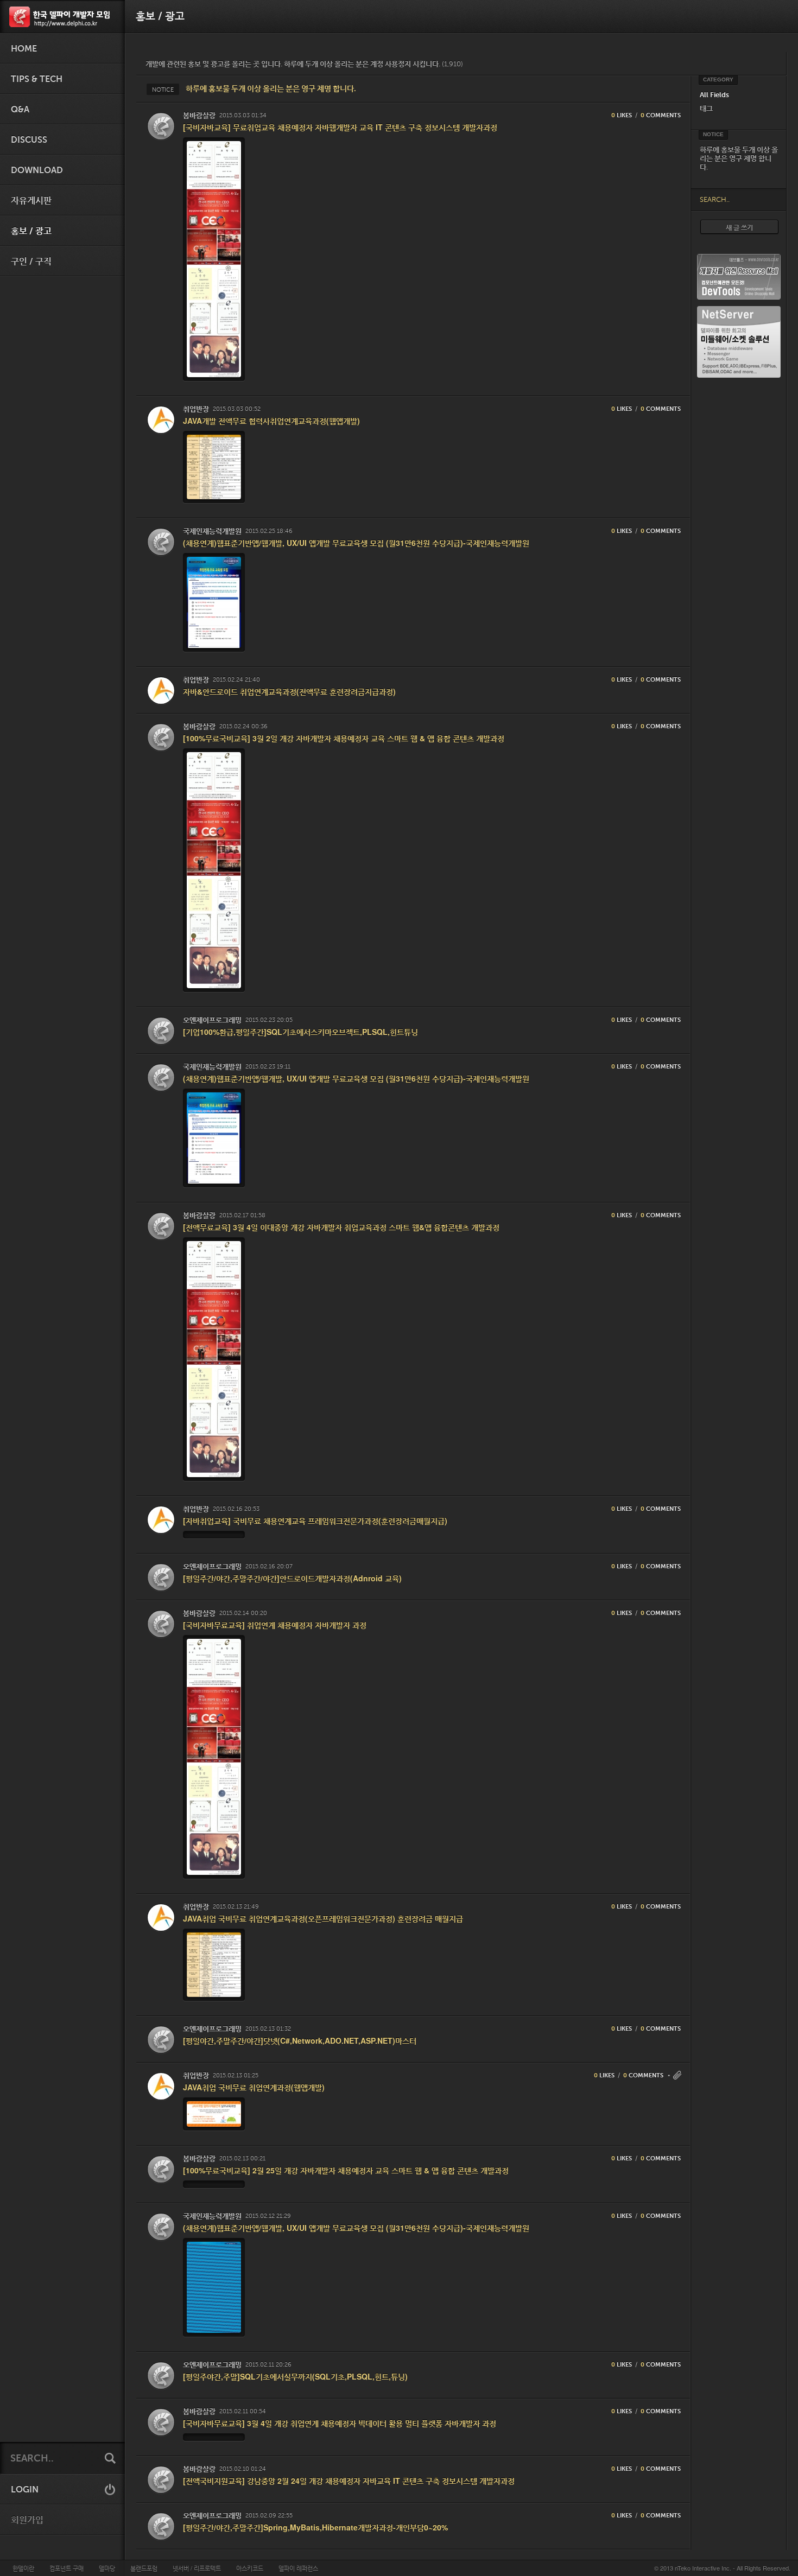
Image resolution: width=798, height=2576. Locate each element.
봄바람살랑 (199, 115)
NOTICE (163, 90)
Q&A (20, 110)
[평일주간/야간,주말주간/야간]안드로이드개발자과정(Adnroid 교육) (292, 1578)
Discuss (29, 140)
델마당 (107, 2568)
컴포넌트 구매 (66, 2568)
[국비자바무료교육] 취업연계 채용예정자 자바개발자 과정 (275, 1625)
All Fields (714, 95)
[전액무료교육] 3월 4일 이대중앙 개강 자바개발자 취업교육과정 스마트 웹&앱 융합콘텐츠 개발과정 (341, 1227)
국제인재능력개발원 (212, 531)
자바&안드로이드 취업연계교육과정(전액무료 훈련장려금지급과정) (289, 691)
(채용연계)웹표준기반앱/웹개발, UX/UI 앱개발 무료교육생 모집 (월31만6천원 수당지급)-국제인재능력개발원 (356, 543)
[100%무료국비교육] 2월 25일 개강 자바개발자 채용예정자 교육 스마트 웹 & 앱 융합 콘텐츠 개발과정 (346, 2170)
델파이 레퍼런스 (298, 2568)
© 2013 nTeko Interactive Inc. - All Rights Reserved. (722, 2568)
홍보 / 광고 (31, 231)
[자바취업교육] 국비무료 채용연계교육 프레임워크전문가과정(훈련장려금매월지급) (315, 1521)
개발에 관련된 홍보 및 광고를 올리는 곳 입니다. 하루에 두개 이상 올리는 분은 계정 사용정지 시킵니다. (304, 64)
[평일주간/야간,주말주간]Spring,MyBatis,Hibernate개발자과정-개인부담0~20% (315, 2527)
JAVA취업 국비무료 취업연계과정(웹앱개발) (254, 2087)
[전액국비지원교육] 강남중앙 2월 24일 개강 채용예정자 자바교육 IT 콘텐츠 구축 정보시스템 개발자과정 (349, 2480)
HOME (24, 49)
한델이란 (23, 2568)
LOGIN (25, 2490)
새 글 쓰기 (739, 227)
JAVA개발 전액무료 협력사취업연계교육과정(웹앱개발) (271, 421)
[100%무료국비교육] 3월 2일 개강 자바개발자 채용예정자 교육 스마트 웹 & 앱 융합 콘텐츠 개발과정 (344, 738)
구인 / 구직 (31, 262)
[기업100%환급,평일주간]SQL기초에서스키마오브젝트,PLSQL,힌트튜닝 (300, 1032)
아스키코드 (250, 2568)
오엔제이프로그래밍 (212, 1020)
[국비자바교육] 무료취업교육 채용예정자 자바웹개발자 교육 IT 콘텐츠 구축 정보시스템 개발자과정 (340, 127)
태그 (706, 108)
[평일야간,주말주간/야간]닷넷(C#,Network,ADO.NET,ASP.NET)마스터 (300, 2040)
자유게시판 (31, 201)
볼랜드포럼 (144, 2568)
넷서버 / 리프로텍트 (197, 2568)
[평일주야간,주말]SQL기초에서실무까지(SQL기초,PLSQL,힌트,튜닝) (295, 2376)
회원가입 (27, 2520)
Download (37, 170)
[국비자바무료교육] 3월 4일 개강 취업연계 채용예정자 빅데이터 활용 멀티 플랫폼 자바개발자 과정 (340, 2423)
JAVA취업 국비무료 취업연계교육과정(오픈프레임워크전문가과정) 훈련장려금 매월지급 (323, 1918)
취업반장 (196, 409)
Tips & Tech (37, 79)
